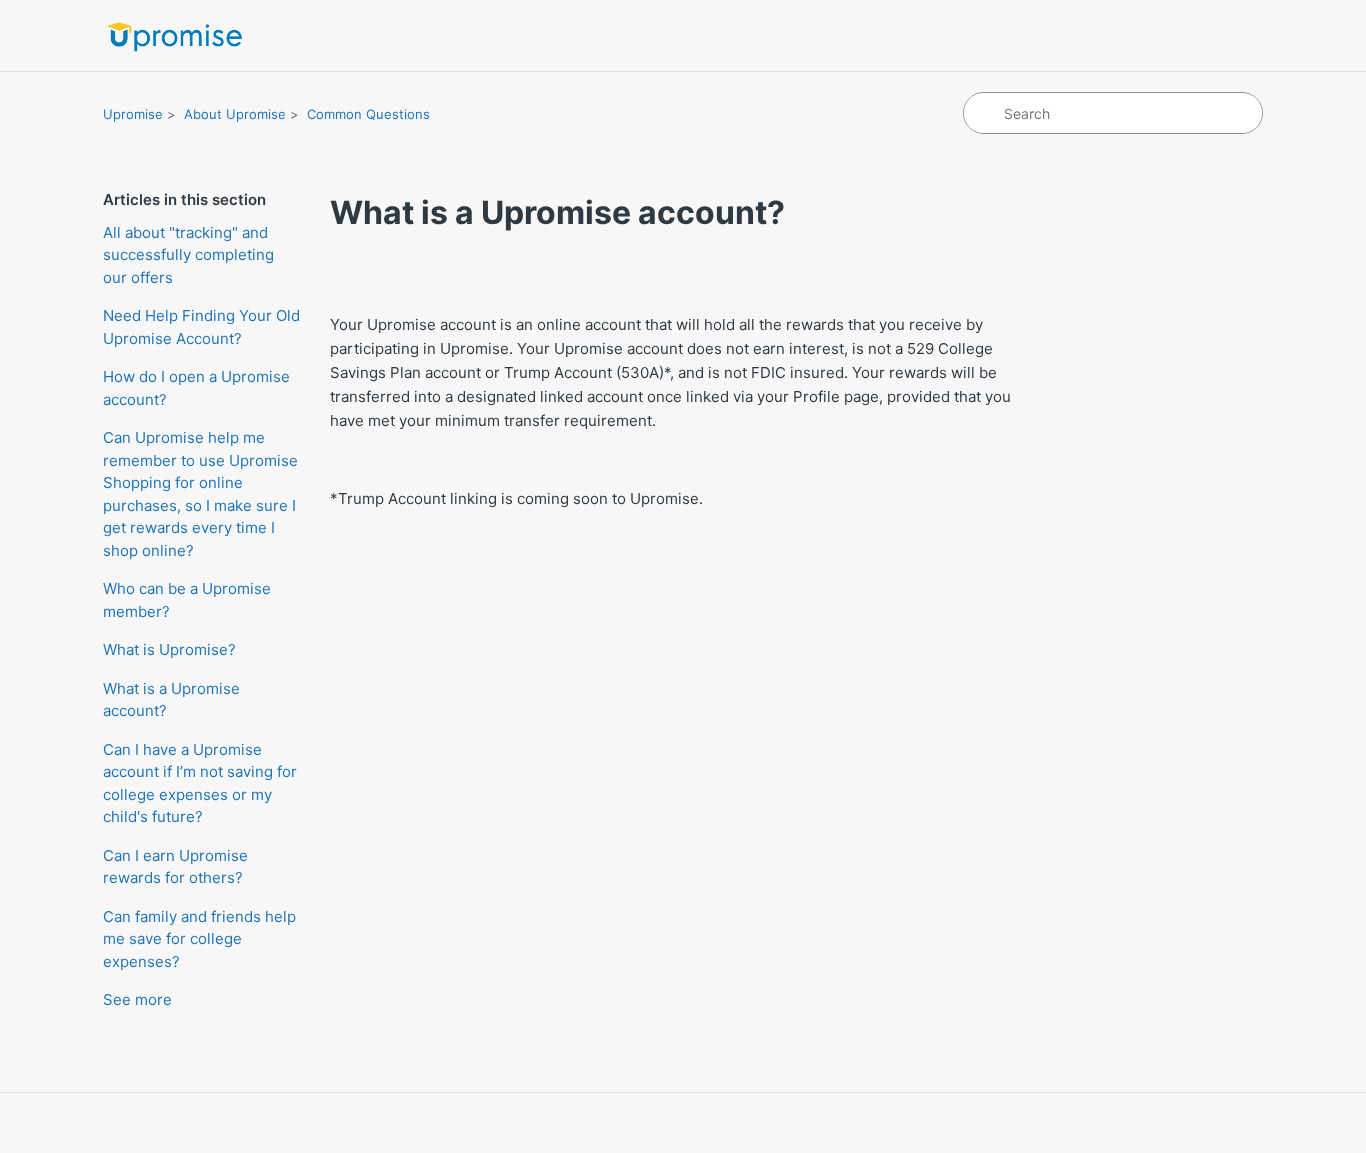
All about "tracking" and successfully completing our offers (188, 255)
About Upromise (235, 114)
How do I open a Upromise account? (196, 388)
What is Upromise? (169, 649)
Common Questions (368, 114)
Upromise (133, 114)
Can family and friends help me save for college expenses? (199, 939)
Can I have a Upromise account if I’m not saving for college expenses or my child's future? (200, 783)
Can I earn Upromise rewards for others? (175, 867)
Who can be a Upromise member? (187, 600)
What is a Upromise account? (171, 700)
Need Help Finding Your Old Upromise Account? (201, 327)
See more (137, 999)
